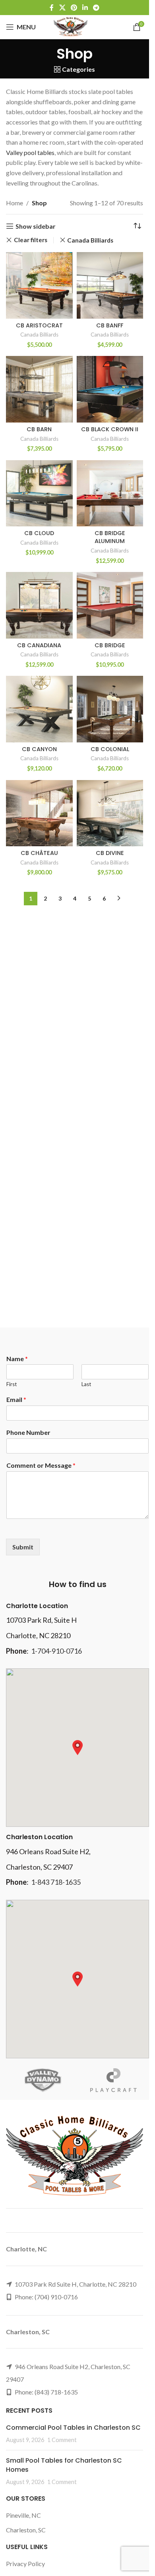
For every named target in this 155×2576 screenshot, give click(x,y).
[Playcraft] (113, 2080)
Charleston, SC (26, 2530)
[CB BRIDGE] (110, 605)
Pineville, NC (23, 2515)
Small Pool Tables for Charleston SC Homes (64, 2465)
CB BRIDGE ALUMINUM (110, 537)
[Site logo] (71, 26)
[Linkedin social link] (85, 8)
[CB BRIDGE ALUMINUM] (110, 493)
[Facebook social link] (52, 8)
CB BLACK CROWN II (110, 429)
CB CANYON (39, 749)
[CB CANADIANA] (39, 605)
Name (17, 1359)
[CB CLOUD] (39, 493)
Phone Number (28, 1432)
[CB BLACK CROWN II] (110, 389)
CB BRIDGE (110, 645)
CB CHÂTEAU (39, 853)
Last (86, 1384)
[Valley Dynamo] (42, 2080)
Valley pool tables (30, 152)
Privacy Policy (25, 2564)
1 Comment (62, 2440)
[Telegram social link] (96, 8)
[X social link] (62, 8)
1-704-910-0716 (56, 1651)
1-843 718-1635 (56, 1882)
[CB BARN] (39, 389)
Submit (23, 1547)
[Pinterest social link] (74, 8)
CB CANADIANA (39, 645)
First (12, 1384)
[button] (77, 1748)
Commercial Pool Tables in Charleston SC (73, 2428)
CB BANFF (110, 325)
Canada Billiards (90, 240)
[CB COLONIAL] (110, 709)
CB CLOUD (39, 533)
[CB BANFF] (110, 285)
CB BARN (39, 429)
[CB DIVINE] (110, 813)
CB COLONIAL (110, 749)
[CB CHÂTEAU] (39, 813)
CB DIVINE (110, 853)
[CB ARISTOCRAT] (39, 285)
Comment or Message (41, 1465)
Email (16, 1399)
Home (15, 203)
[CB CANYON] (39, 709)
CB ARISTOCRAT (39, 325)
